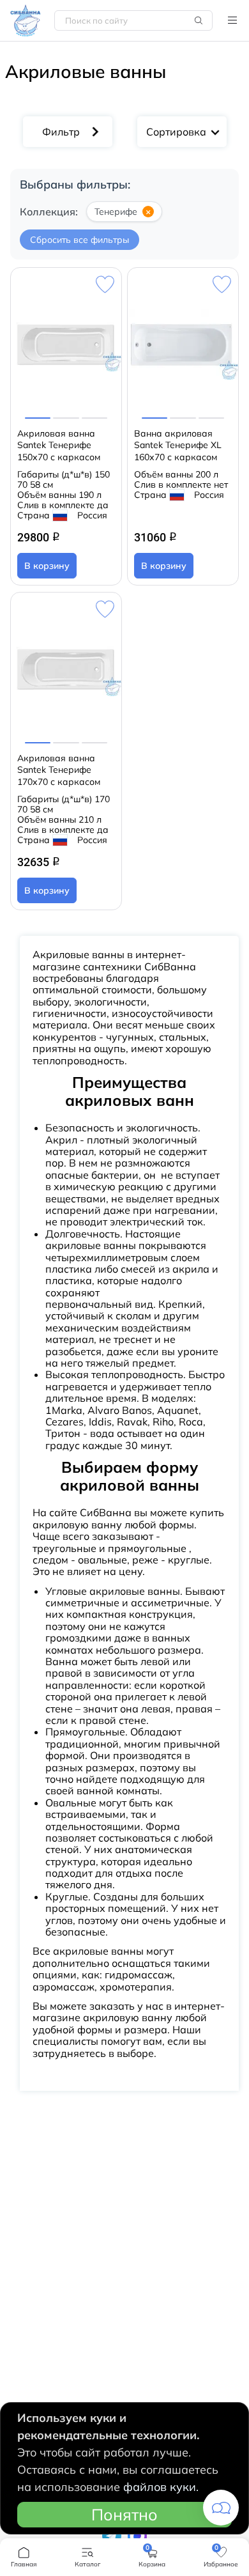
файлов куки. (161, 2487)
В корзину (47, 566)
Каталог (232, 20)
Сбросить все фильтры (79, 240)
